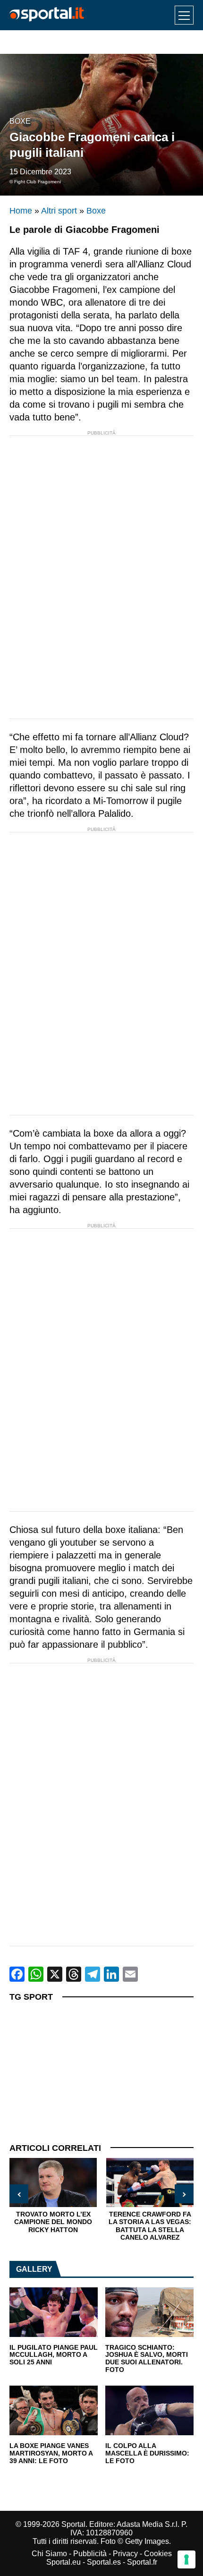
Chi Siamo (49, 2554)
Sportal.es (104, 2562)
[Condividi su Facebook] (17, 1974)
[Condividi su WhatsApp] (36, 1974)
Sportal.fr (142, 2562)
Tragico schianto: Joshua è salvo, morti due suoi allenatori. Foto (147, 2359)
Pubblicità (90, 2554)
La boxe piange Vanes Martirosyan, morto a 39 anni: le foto (51, 2453)
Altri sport (59, 211)
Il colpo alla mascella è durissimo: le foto (147, 2453)
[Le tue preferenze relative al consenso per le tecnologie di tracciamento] (186, 2559)
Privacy (125, 2554)
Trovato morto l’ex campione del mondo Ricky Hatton (53, 2222)
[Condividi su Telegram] (93, 1974)
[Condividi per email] (130, 1974)
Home (21, 211)
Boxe (20, 121)
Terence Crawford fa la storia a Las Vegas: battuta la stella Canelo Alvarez (150, 2226)
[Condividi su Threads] (74, 1974)
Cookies (158, 2554)
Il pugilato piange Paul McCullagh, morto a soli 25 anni (54, 2355)
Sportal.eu (63, 2562)
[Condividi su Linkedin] (111, 1974)
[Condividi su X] (55, 1974)
